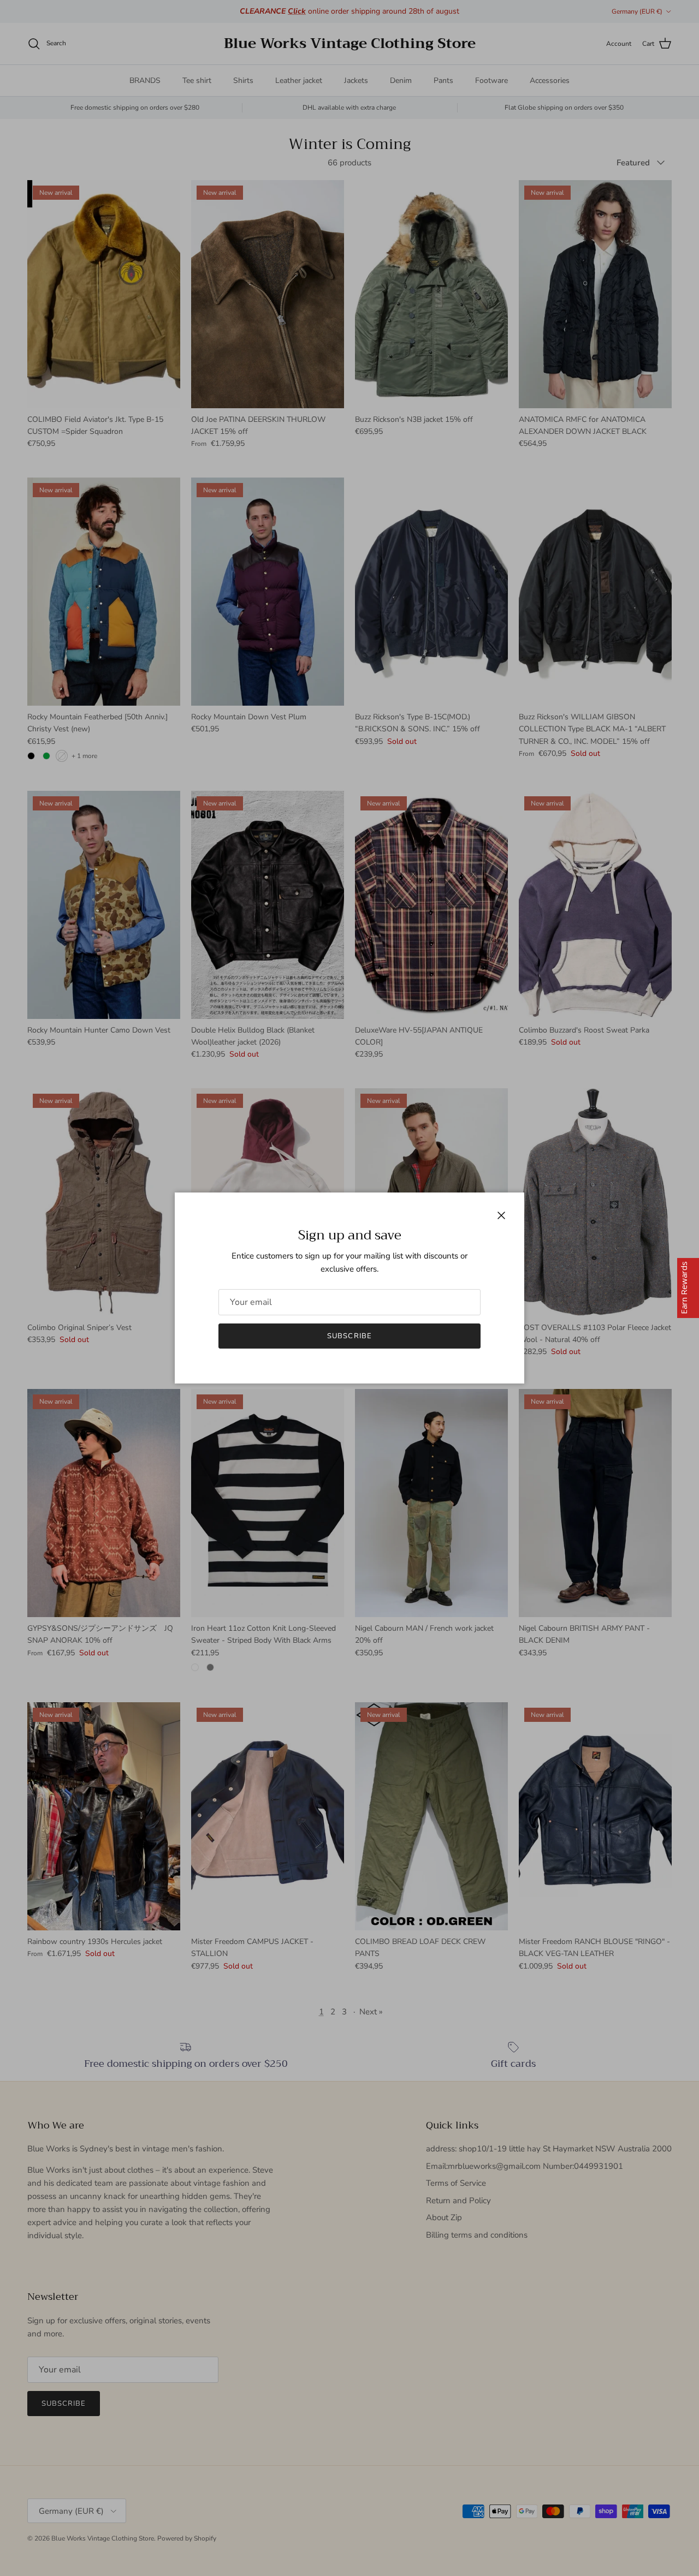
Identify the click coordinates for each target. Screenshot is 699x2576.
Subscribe (349, 1336)
